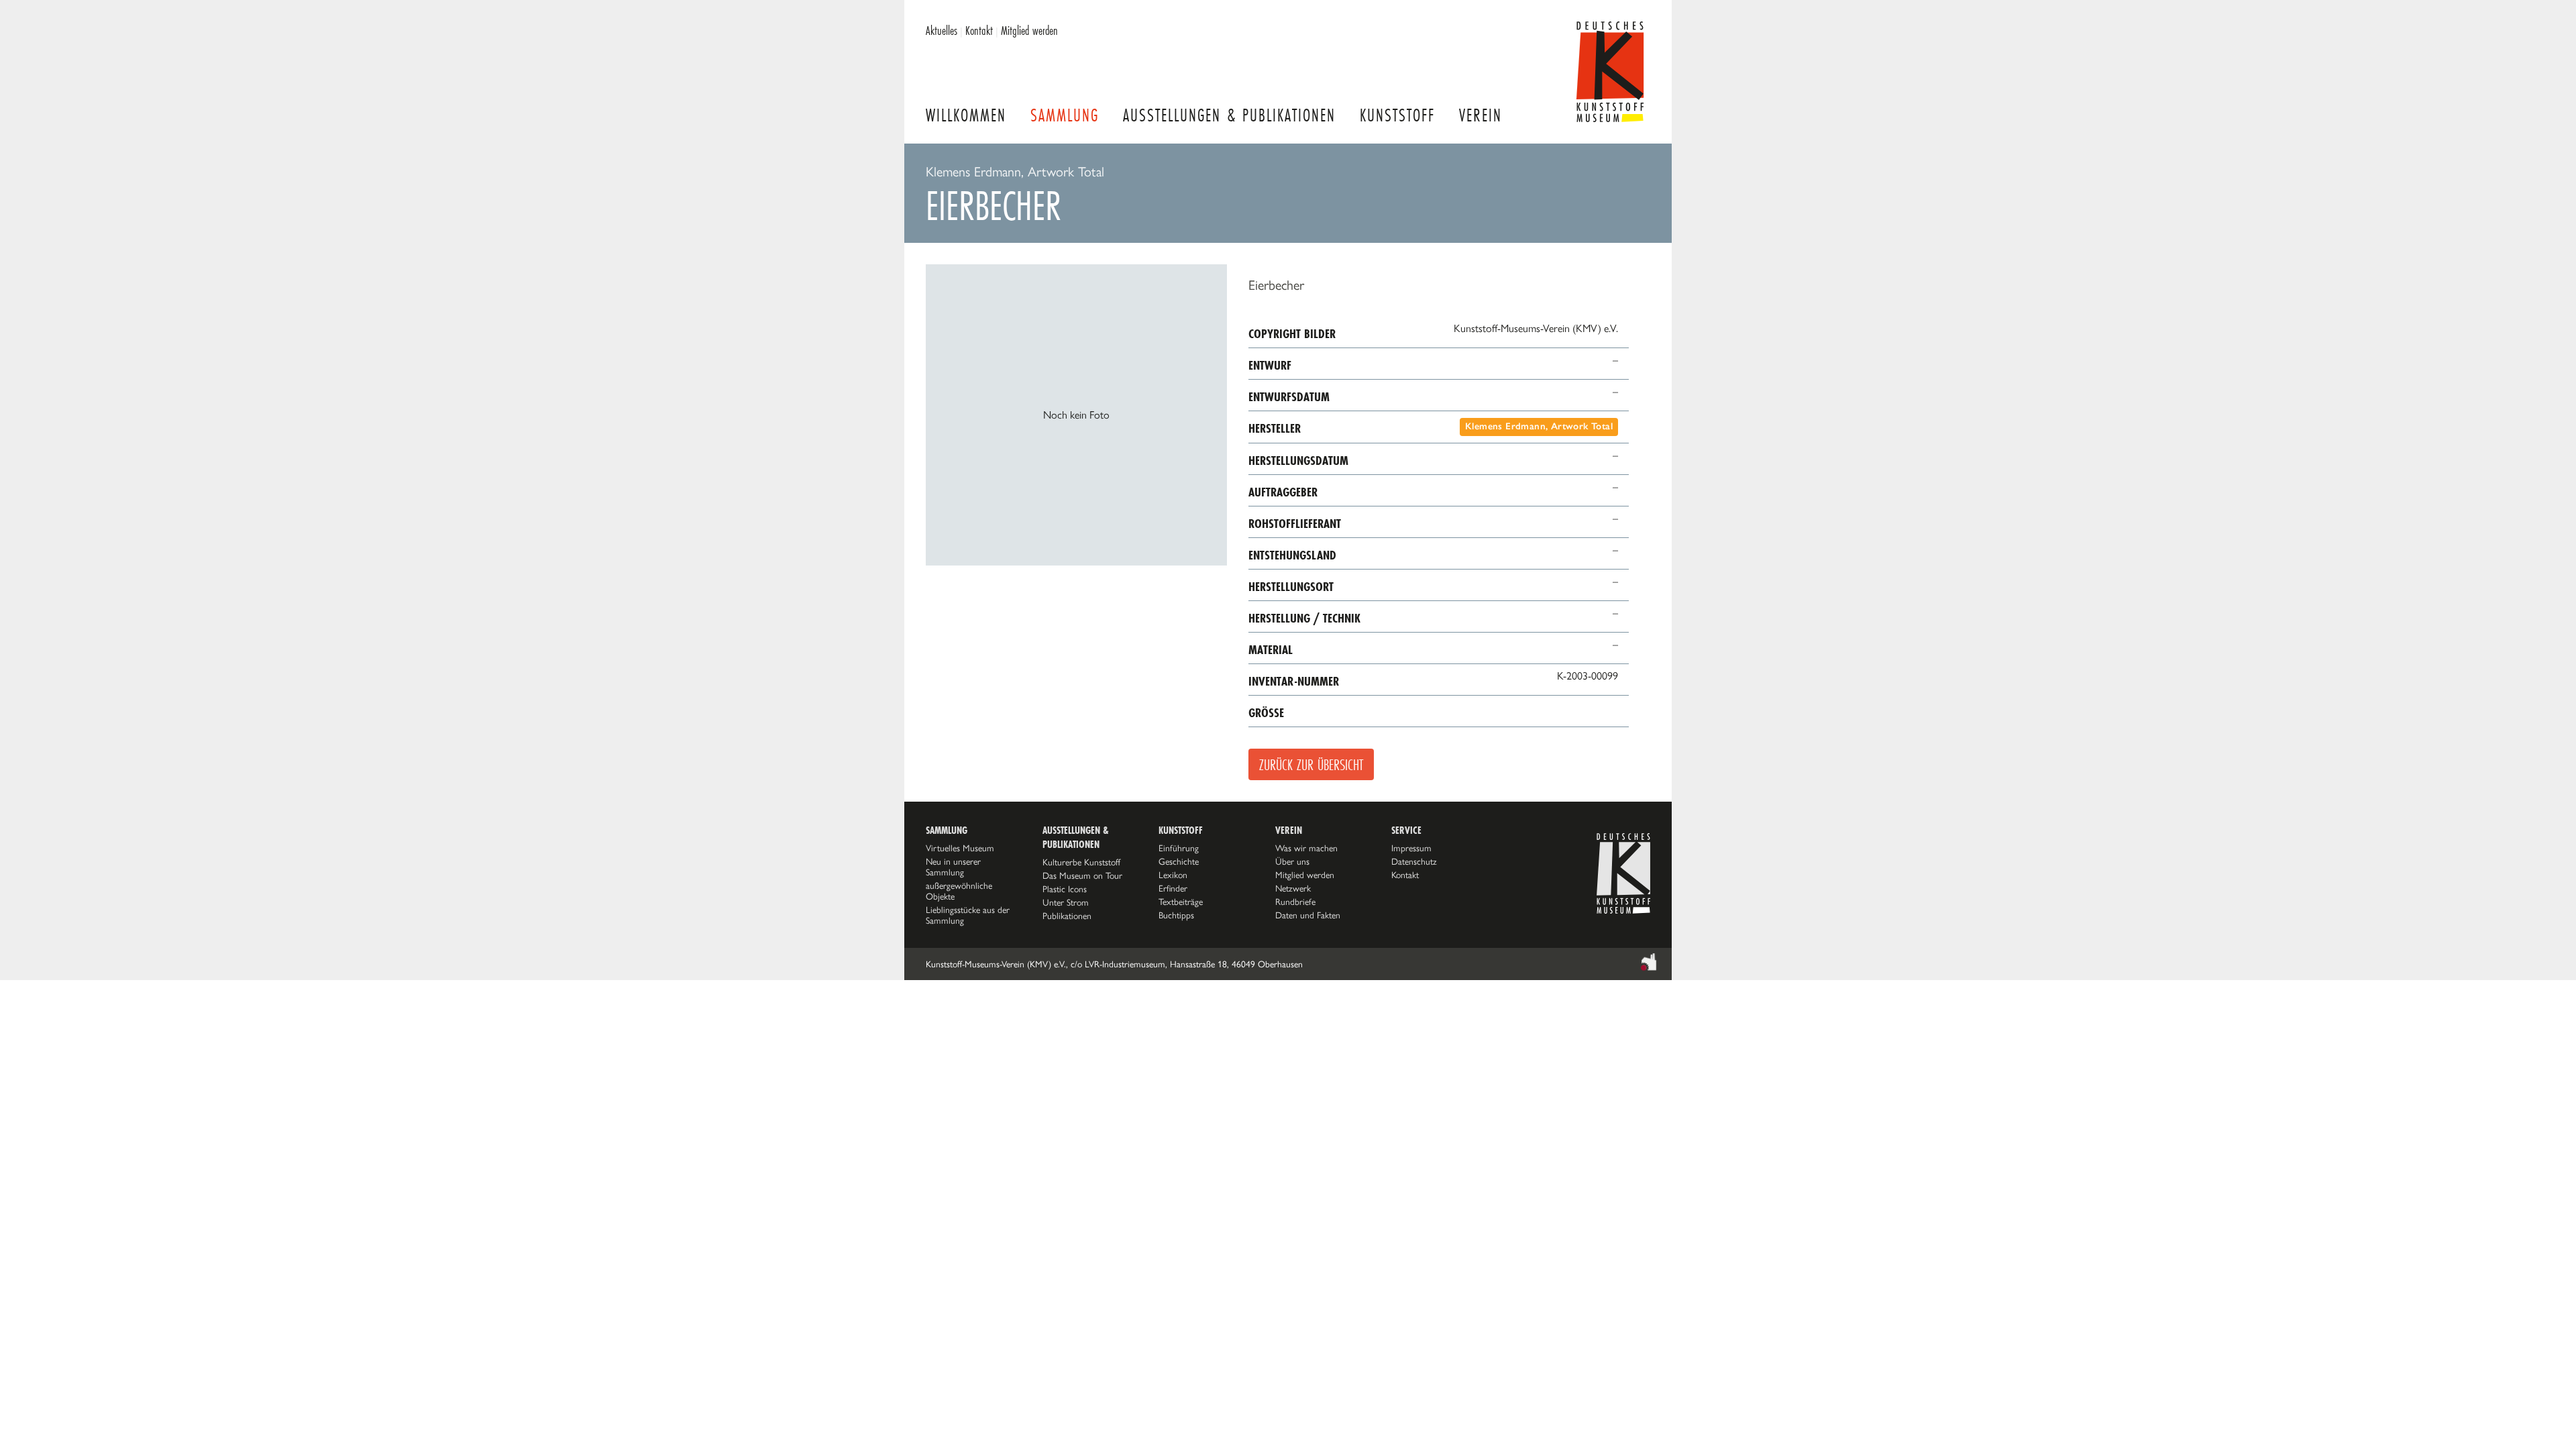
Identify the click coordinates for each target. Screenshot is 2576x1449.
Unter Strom (1066, 902)
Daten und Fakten (1308, 915)
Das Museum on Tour (1082, 875)
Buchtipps (1176, 915)
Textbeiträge (1181, 902)
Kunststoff (1397, 115)
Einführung (1179, 848)
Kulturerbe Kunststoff (1081, 862)
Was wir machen (1306, 848)
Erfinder (1173, 888)
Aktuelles (942, 30)
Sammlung (1065, 115)
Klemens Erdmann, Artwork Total (1539, 426)
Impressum (1411, 848)
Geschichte (1179, 861)
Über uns (1292, 861)
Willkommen (966, 115)
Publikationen (1067, 916)
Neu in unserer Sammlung (953, 867)
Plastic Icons (1065, 889)
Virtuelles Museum (960, 848)
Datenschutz (1414, 861)
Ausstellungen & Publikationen (1229, 115)
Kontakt (979, 30)
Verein (1481, 115)
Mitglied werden (1029, 30)
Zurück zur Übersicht (1311, 764)
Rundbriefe (1295, 902)
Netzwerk (1293, 888)
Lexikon (1173, 875)
